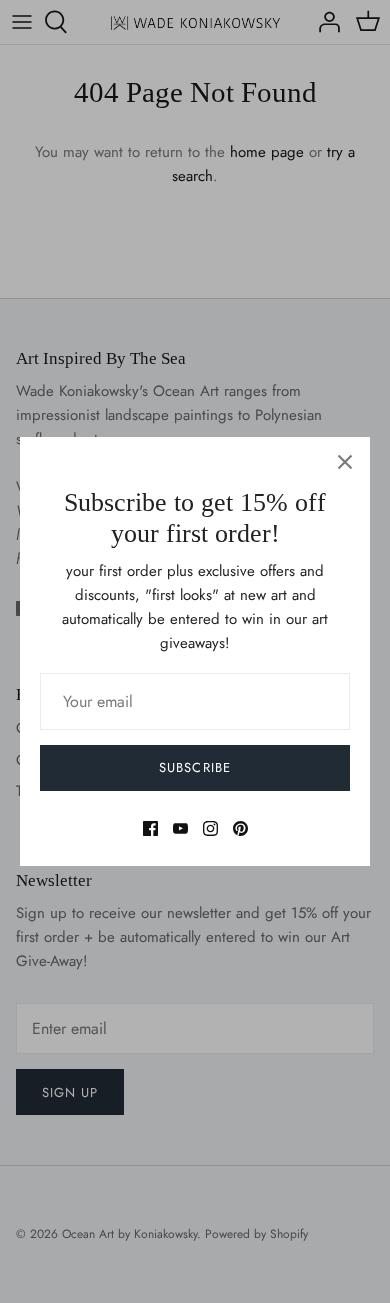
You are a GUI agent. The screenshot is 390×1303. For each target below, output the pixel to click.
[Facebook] (150, 828)
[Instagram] (210, 828)
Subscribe (194, 767)
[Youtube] (180, 828)
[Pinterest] (240, 828)
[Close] (345, 462)
